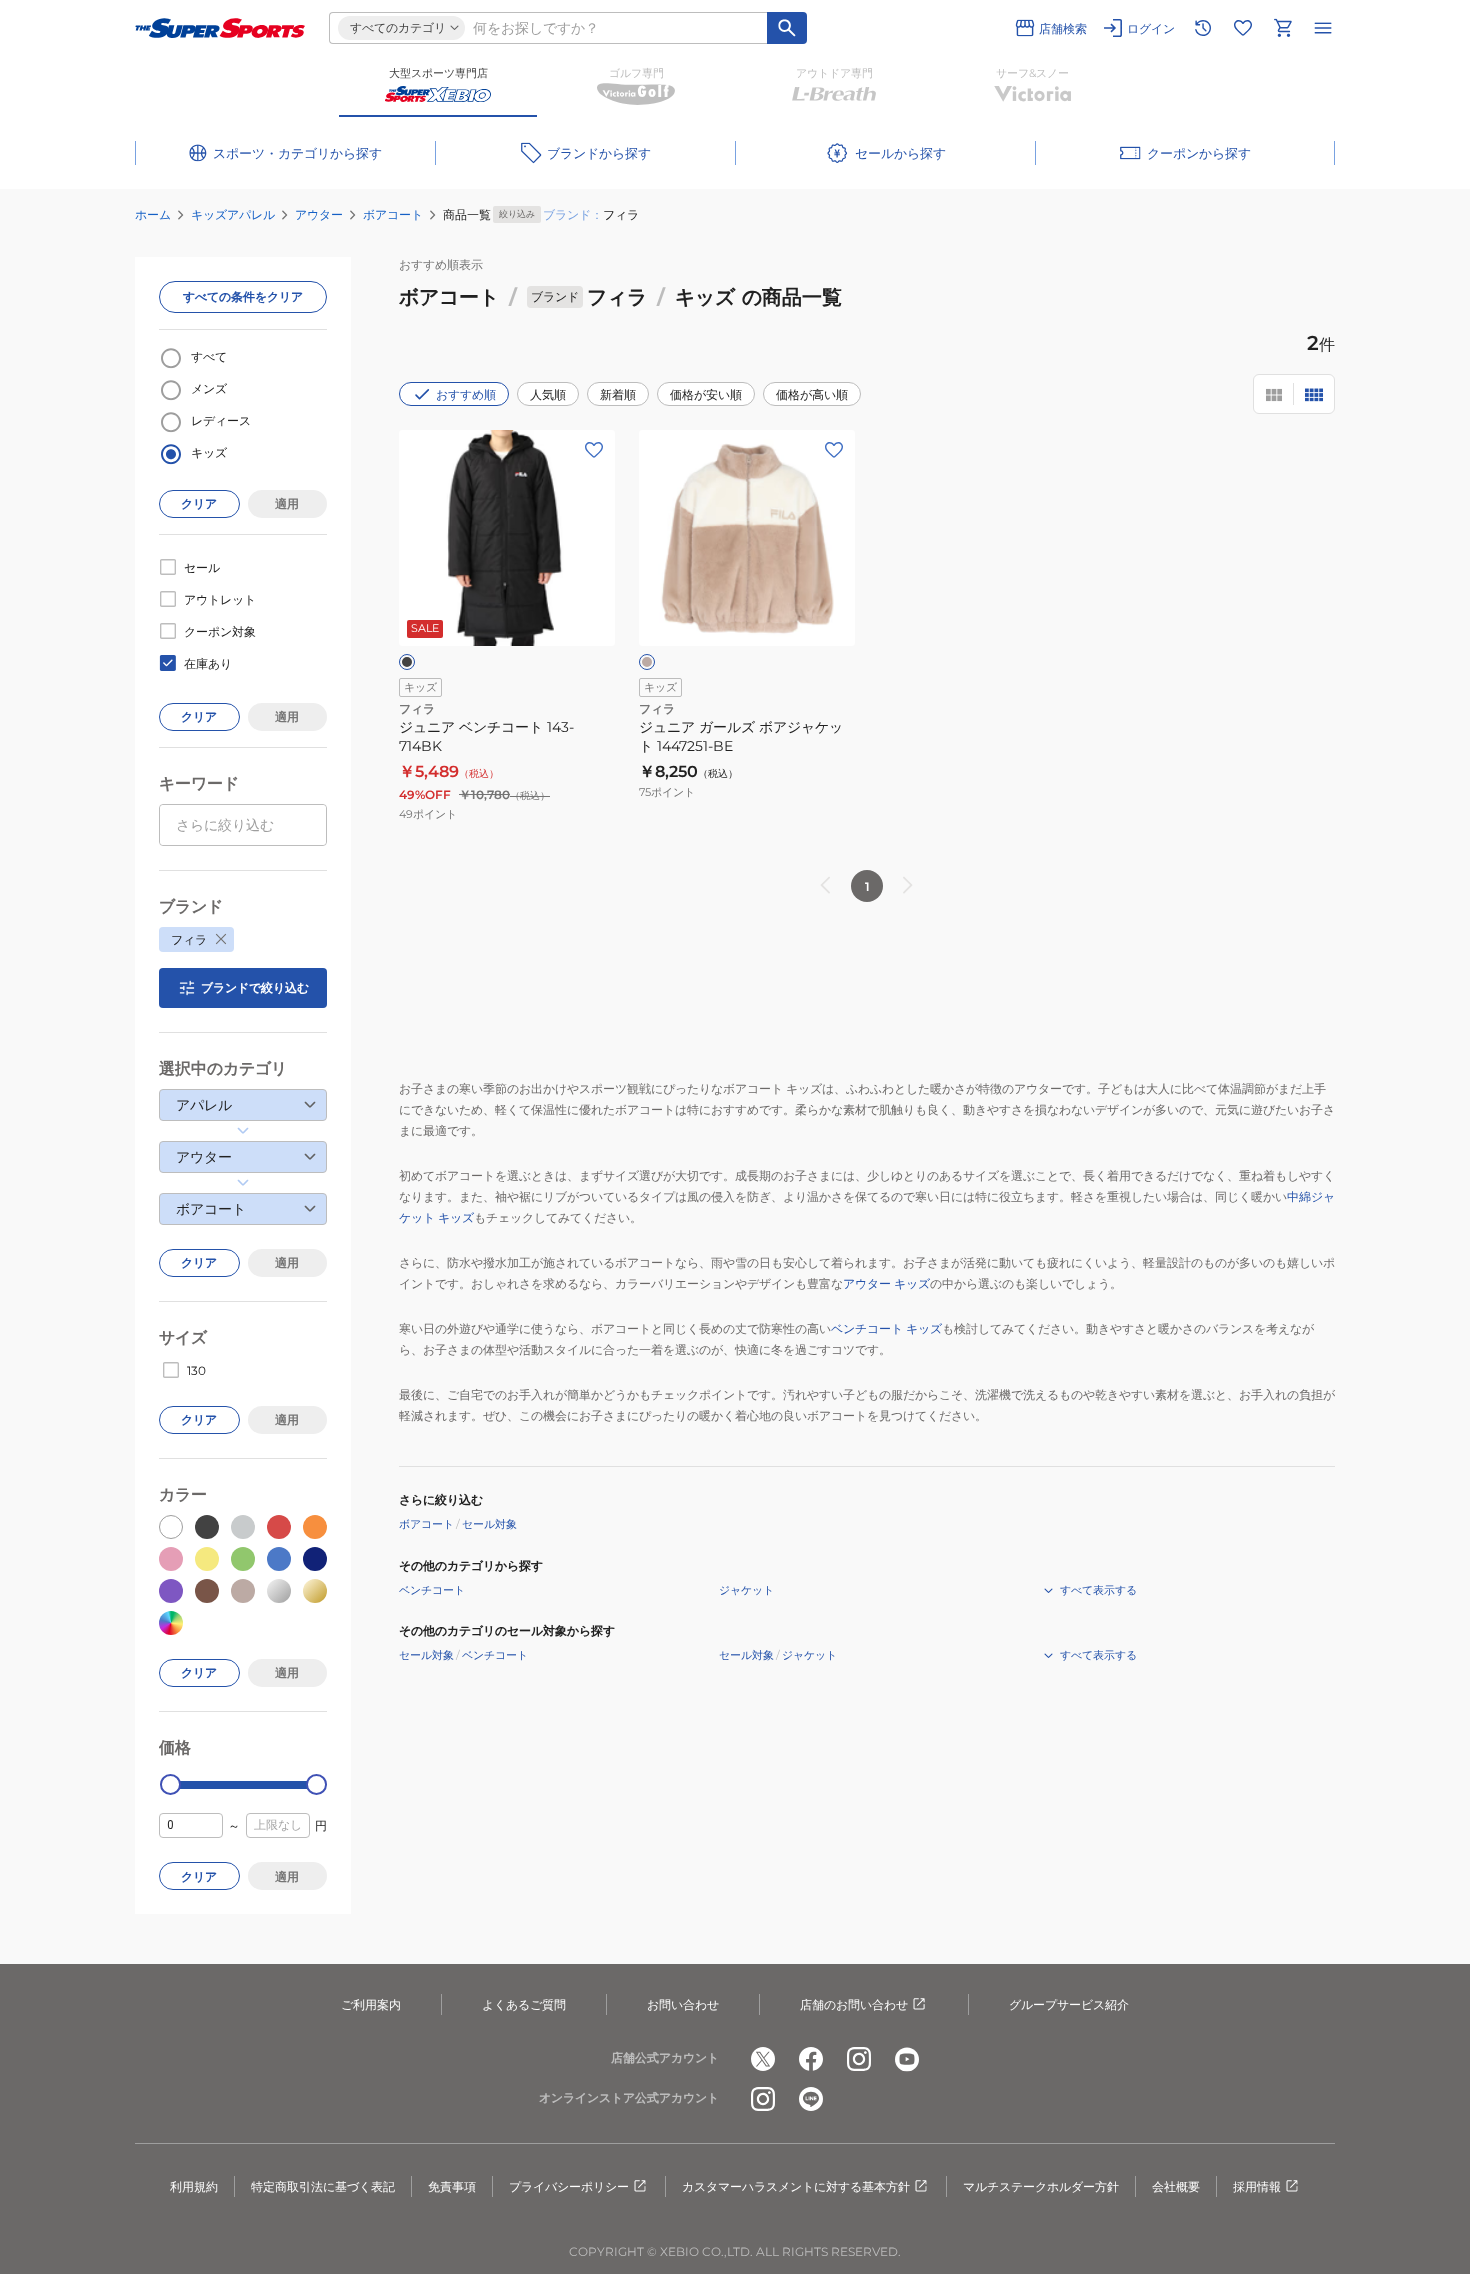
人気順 (548, 394)
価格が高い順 (812, 394)
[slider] (170, 1784)
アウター (319, 214)
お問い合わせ (683, 2004)
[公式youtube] (907, 2059)
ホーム (153, 214)
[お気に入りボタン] (594, 450)
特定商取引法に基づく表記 (323, 2186)
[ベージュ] (647, 662)
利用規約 (194, 2186)
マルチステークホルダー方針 (1041, 2186)
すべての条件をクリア (243, 296)
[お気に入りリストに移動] (1243, 28)
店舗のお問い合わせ (854, 2004)
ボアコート (393, 214)
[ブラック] (407, 662)
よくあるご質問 (524, 2004)
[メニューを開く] (1323, 28)
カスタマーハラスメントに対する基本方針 (796, 2186)
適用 (287, 503)
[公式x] (763, 2059)
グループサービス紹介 (1069, 2004)
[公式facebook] (811, 2059)
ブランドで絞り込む (255, 987)
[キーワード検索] (787, 28)
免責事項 (452, 2186)
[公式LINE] (811, 2099)
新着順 (618, 394)
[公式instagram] (859, 2059)
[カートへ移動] (1283, 28)
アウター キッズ (886, 1283)
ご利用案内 (371, 2004)
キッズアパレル (233, 214)
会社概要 (1176, 2186)
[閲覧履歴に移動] (1203, 28)
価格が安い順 (706, 394)
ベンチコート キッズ (886, 1328)
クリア (199, 503)
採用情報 (1257, 2186)
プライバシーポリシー (569, 2186)
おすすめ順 (466, 394)
